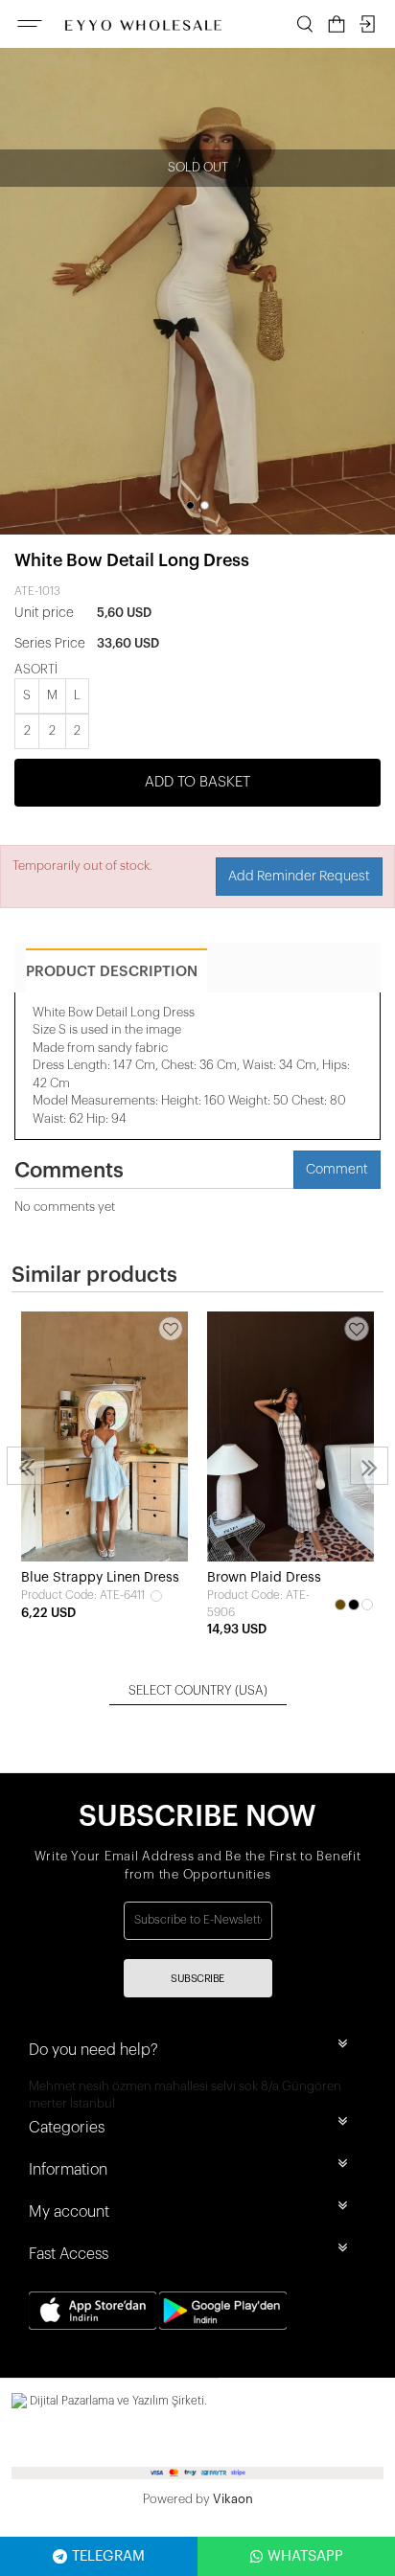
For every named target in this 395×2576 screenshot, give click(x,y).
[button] (190, 505)
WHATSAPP (305, 2556)
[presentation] (26, 1466)
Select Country (198, 1690)
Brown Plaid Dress (264, 1578)
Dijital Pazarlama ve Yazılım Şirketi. (117, 2401)
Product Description (112, 972)
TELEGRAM (108, 2556)
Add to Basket (197, 782)
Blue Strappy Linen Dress (100, 1578)
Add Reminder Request (299, 877)
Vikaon (233, 2499)
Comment (337, 1170)
